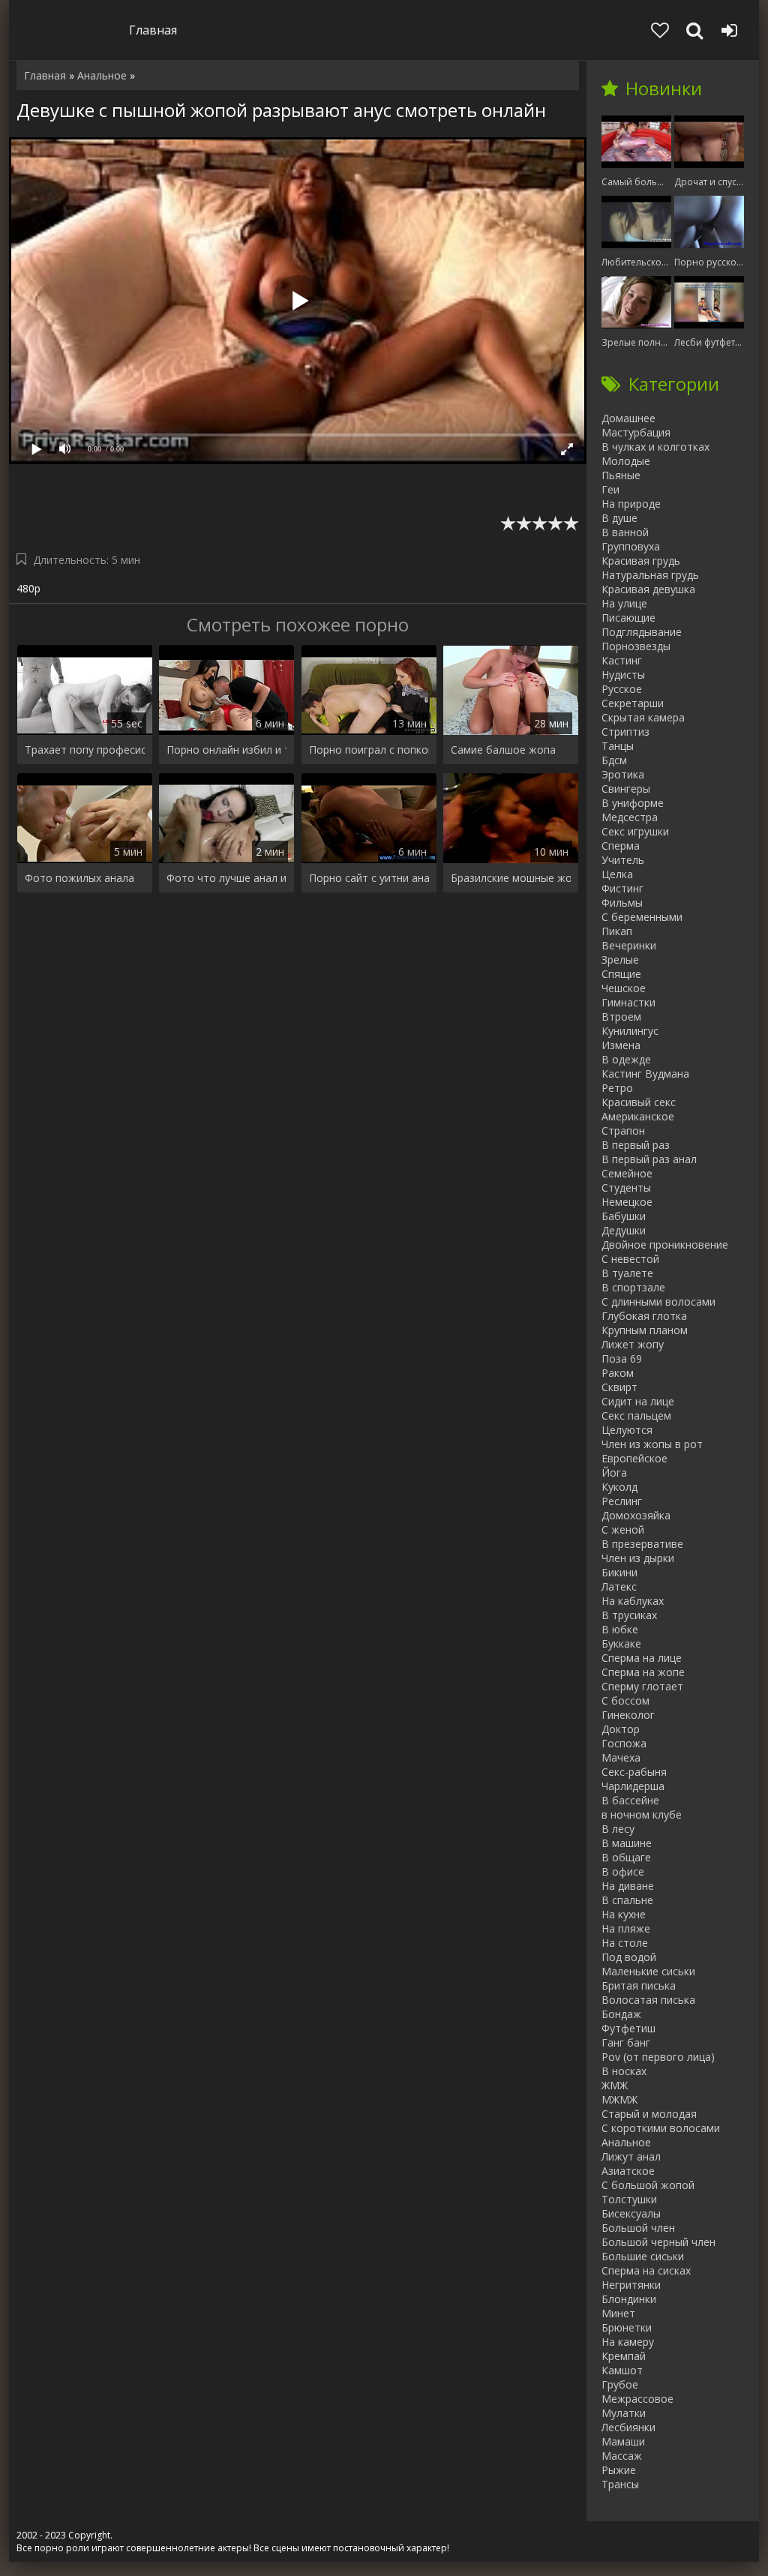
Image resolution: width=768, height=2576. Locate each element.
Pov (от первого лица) (658, 2057)
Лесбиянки (628, 2427)
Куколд (619, 1487)
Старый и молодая (649, 2114)
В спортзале (633, 1287)
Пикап (617, 931)
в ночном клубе (642, 1814)
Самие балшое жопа (503, 750)
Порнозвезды (636, 646)
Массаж (622, 2456)
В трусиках (629, 1615)
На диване (628, 1886)
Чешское (624, 988)
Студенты (626, 1188)
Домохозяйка (636, 1515)
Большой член (638, 2228)
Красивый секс (639, 1102)
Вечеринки (629, 945)
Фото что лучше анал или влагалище (226, 878)
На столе (625, 1943)
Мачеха (621, 1757)
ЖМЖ (615, 2085)
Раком (618, 1373)
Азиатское (628, 2171)
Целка (617, 874)
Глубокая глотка (644, 1316)
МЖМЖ (619, 2099)
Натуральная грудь (650, 575)
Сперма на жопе (643, 1672)
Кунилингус (630, 1031)
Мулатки (624, 2413)
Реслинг (622, 1501)
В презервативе (642, 1544)
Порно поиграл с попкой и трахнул (369, 750)
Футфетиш (628, 2028)
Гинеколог (628, 1715)
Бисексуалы (631, 2213)
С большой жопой (648, 2185)
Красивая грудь (641, 561)
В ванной (625, 532)
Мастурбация (636, 432)
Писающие (628, 618)
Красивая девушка (648, 589)
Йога (614, 1472)
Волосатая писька (648, 2000)
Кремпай (624, 2356)
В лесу (618, 1829)
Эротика (623, 774)
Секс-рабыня (634, 1772)
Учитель (623, 860)
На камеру (628, 2342)
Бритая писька (639, 1985)
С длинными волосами (658, 1301)
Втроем (621, 1017)
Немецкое (627, 1202)
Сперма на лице (642, 1658)
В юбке (620, 1629)
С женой (623, 1529)
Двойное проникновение (665, 1245)
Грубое (620, 2384)
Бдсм (614, 760)
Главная (153, 30)
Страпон (623, 1131)
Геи (610, 489)
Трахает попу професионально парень (85, 750)
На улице (624, 603)
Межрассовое (637, 2399)
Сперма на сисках (646, 2270)
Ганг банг (626, 2042)
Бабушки (624, 1216)
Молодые (626, 461)
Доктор (621, 1729)
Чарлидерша (633, 1786)
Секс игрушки (635, 831)
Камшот (622, 2370)
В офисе (623, 1871)
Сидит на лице (638, 1401)
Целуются (627, 1430)
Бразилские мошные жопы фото (511, 878)
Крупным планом (645, 1330)
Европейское (634, 1458)
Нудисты (623, 675)
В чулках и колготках (655, 447)
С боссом (625, 1700)
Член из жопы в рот (652, 1444)
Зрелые (620, 960)
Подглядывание (642, 632)
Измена (621, 1045)
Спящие (621, 974)
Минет (618, 2313)
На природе (631, 504)
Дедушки (624, 1230)
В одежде (626, 1059)
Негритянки (631, 2285)
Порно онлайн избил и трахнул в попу (226, 750)
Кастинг (622, 660)
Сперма (621, 846)
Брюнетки (627, 2327)
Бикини (619, 1572)
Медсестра (630, 817)
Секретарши (633, 703)
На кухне (624, 1914)
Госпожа (624, 1743)
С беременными (642, 917)
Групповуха (631, 546)
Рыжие (619, 2470)
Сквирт (619, 1387)
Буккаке (621, 1643)
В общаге (626, 1857)
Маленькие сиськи (648, 1971)
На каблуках (633, 1601)
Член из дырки (638, 1558)
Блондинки (629, 2299)
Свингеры (626, 789)
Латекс (619, 1586)
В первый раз (636, 1145)
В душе (619, 518)
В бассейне (630, 1800)
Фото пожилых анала (79, 878)
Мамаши (623, 2441)
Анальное (626, 2142)
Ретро (617, 1088)
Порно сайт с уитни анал (369, 878)
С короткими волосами (661, 2128)
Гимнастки (628, 1002)
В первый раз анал (649, 1159)
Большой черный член (658, 2242)
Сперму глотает (642, 1686)
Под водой (629, 1957)
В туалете (627, 1273)
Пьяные (621, 475)
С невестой (630, 1259)
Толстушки (629, 2199)
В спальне (627, 1900)
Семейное (627, 1173)
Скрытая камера (643, 717)
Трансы (620, 2484)
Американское (638, 1116)
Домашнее (628, 418)
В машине (627, 1843)
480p (28, 588)
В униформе (633, 803)
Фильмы (622, 903)
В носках (624, 2071)
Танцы (618, 746)
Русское (622, 689)
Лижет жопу (633, 1344)
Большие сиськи (643, 2256)
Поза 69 (622, 1358)
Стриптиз (625, 732)
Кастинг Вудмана (645, 1074)
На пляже (626, 1928)
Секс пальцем (636, 1415)
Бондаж (621, 2014)
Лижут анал (631, 2156)
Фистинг (622, 888)
